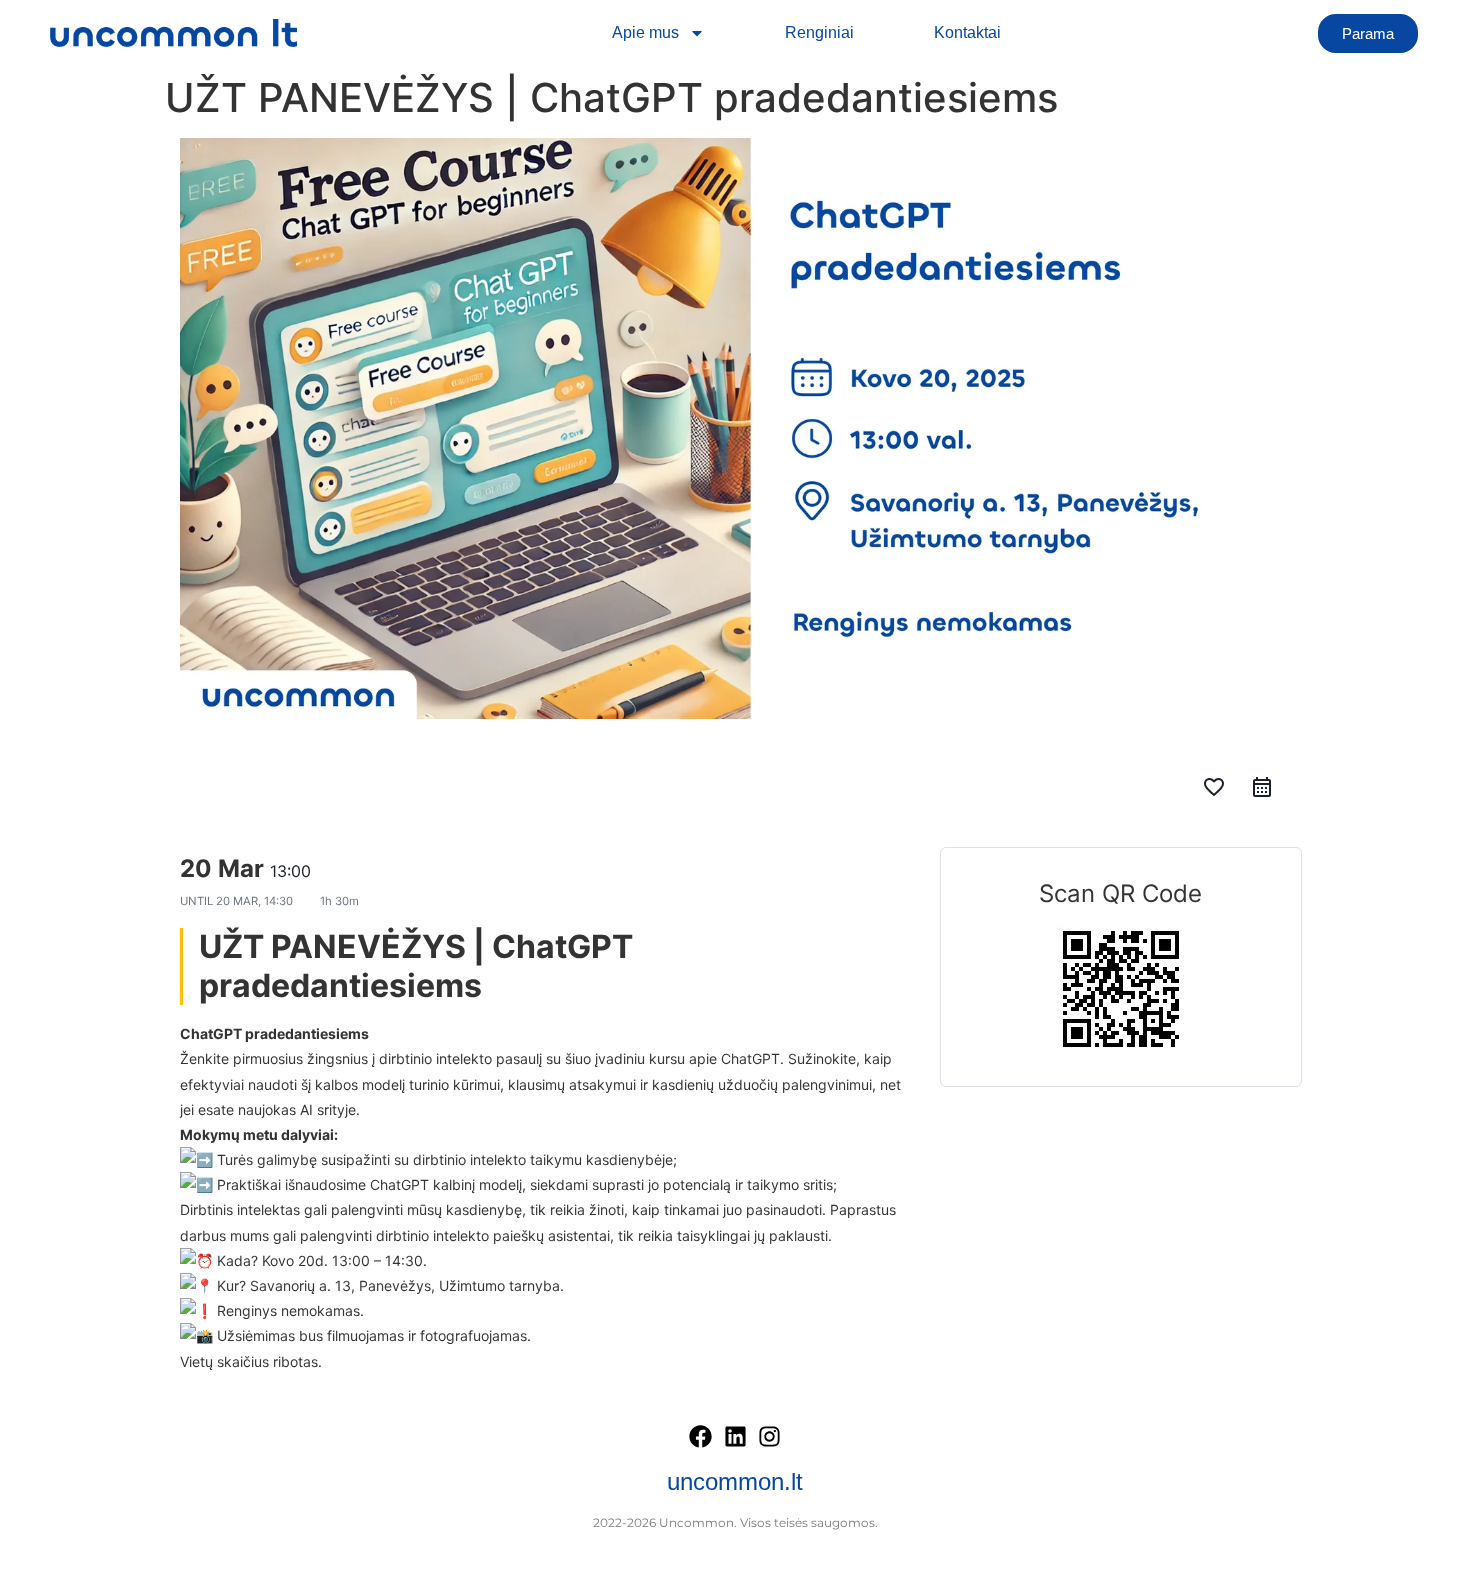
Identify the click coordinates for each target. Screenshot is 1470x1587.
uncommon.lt (735, 1481)
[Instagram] (770, 1437)
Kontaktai (967, 32)
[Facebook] (701, 1437)
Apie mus (645, 32)
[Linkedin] (735, 1437)
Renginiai (819, 32)
